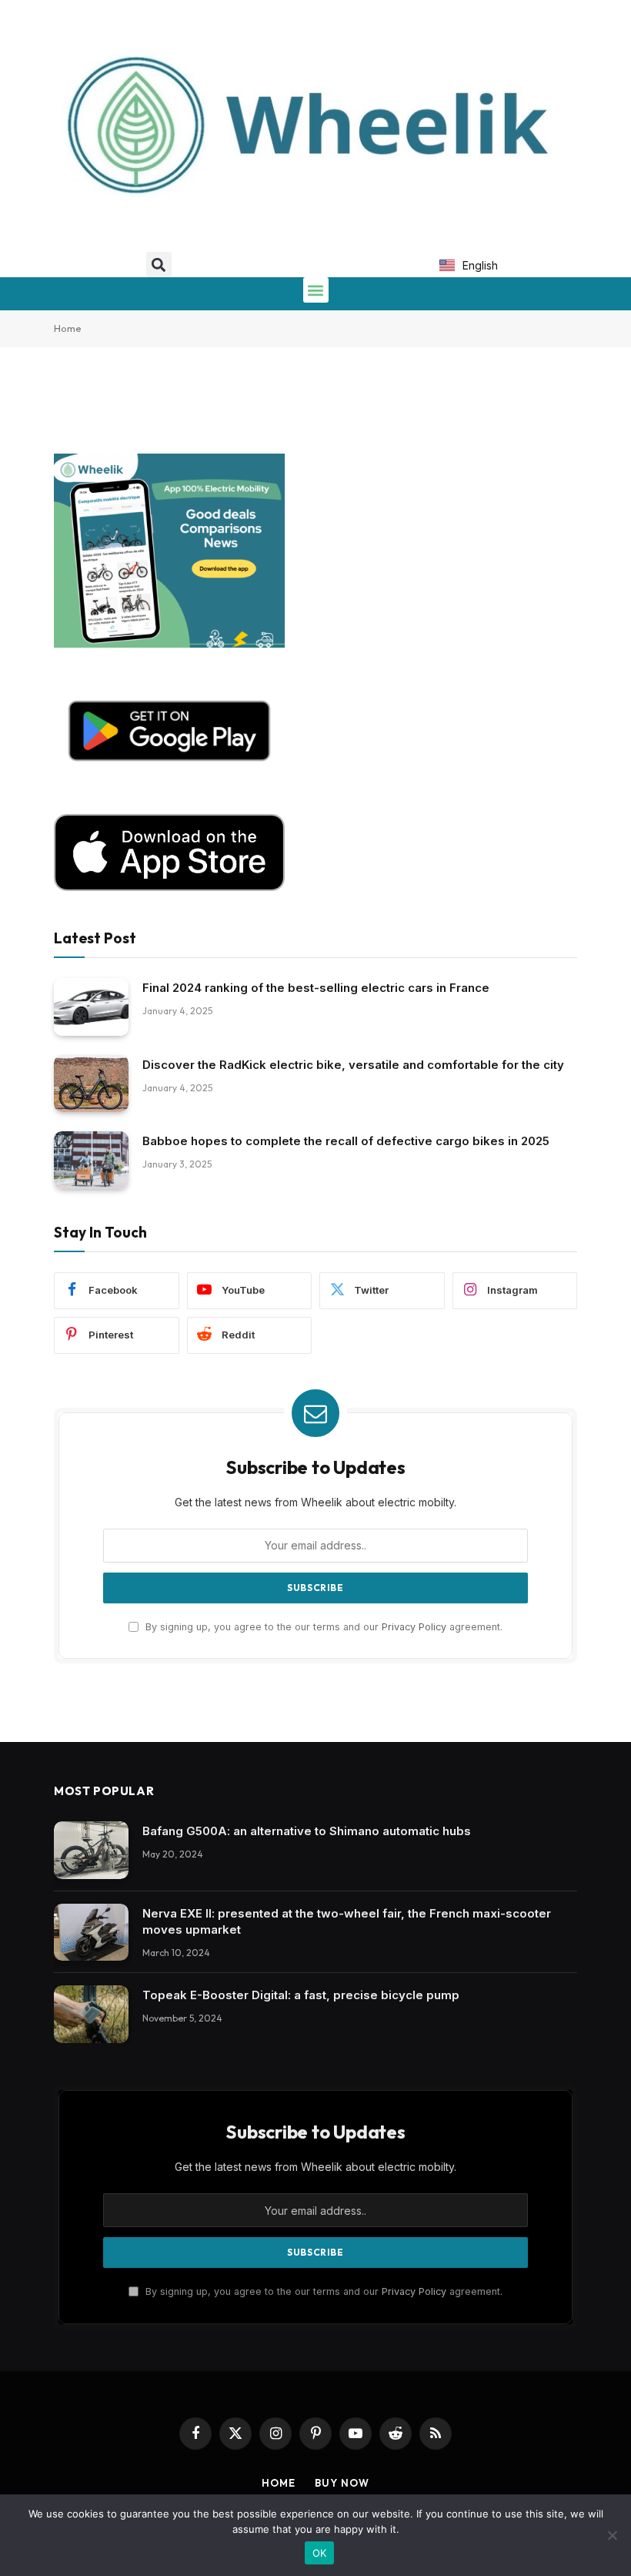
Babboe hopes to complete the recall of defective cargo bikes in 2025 (346, 1141)
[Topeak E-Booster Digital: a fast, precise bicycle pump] (91, 2014)
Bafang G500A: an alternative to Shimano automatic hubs (307, 1831)
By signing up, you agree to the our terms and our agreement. (322, 1627)
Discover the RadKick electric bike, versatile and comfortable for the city (353, 1065)
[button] (159, 265)
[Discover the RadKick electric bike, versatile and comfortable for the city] (91, 1084)
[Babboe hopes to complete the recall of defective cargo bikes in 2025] (91, 1160)
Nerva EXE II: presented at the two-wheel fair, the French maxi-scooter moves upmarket (347, 1921)
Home (68, 328)
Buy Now (342, 2483)
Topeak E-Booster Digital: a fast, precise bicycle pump (301, 1995)
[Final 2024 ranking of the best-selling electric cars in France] (91, 1007)
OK (320, 2553)
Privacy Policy (414, 1627)
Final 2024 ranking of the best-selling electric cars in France (316, 988)
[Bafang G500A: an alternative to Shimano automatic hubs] (91, 1850)
